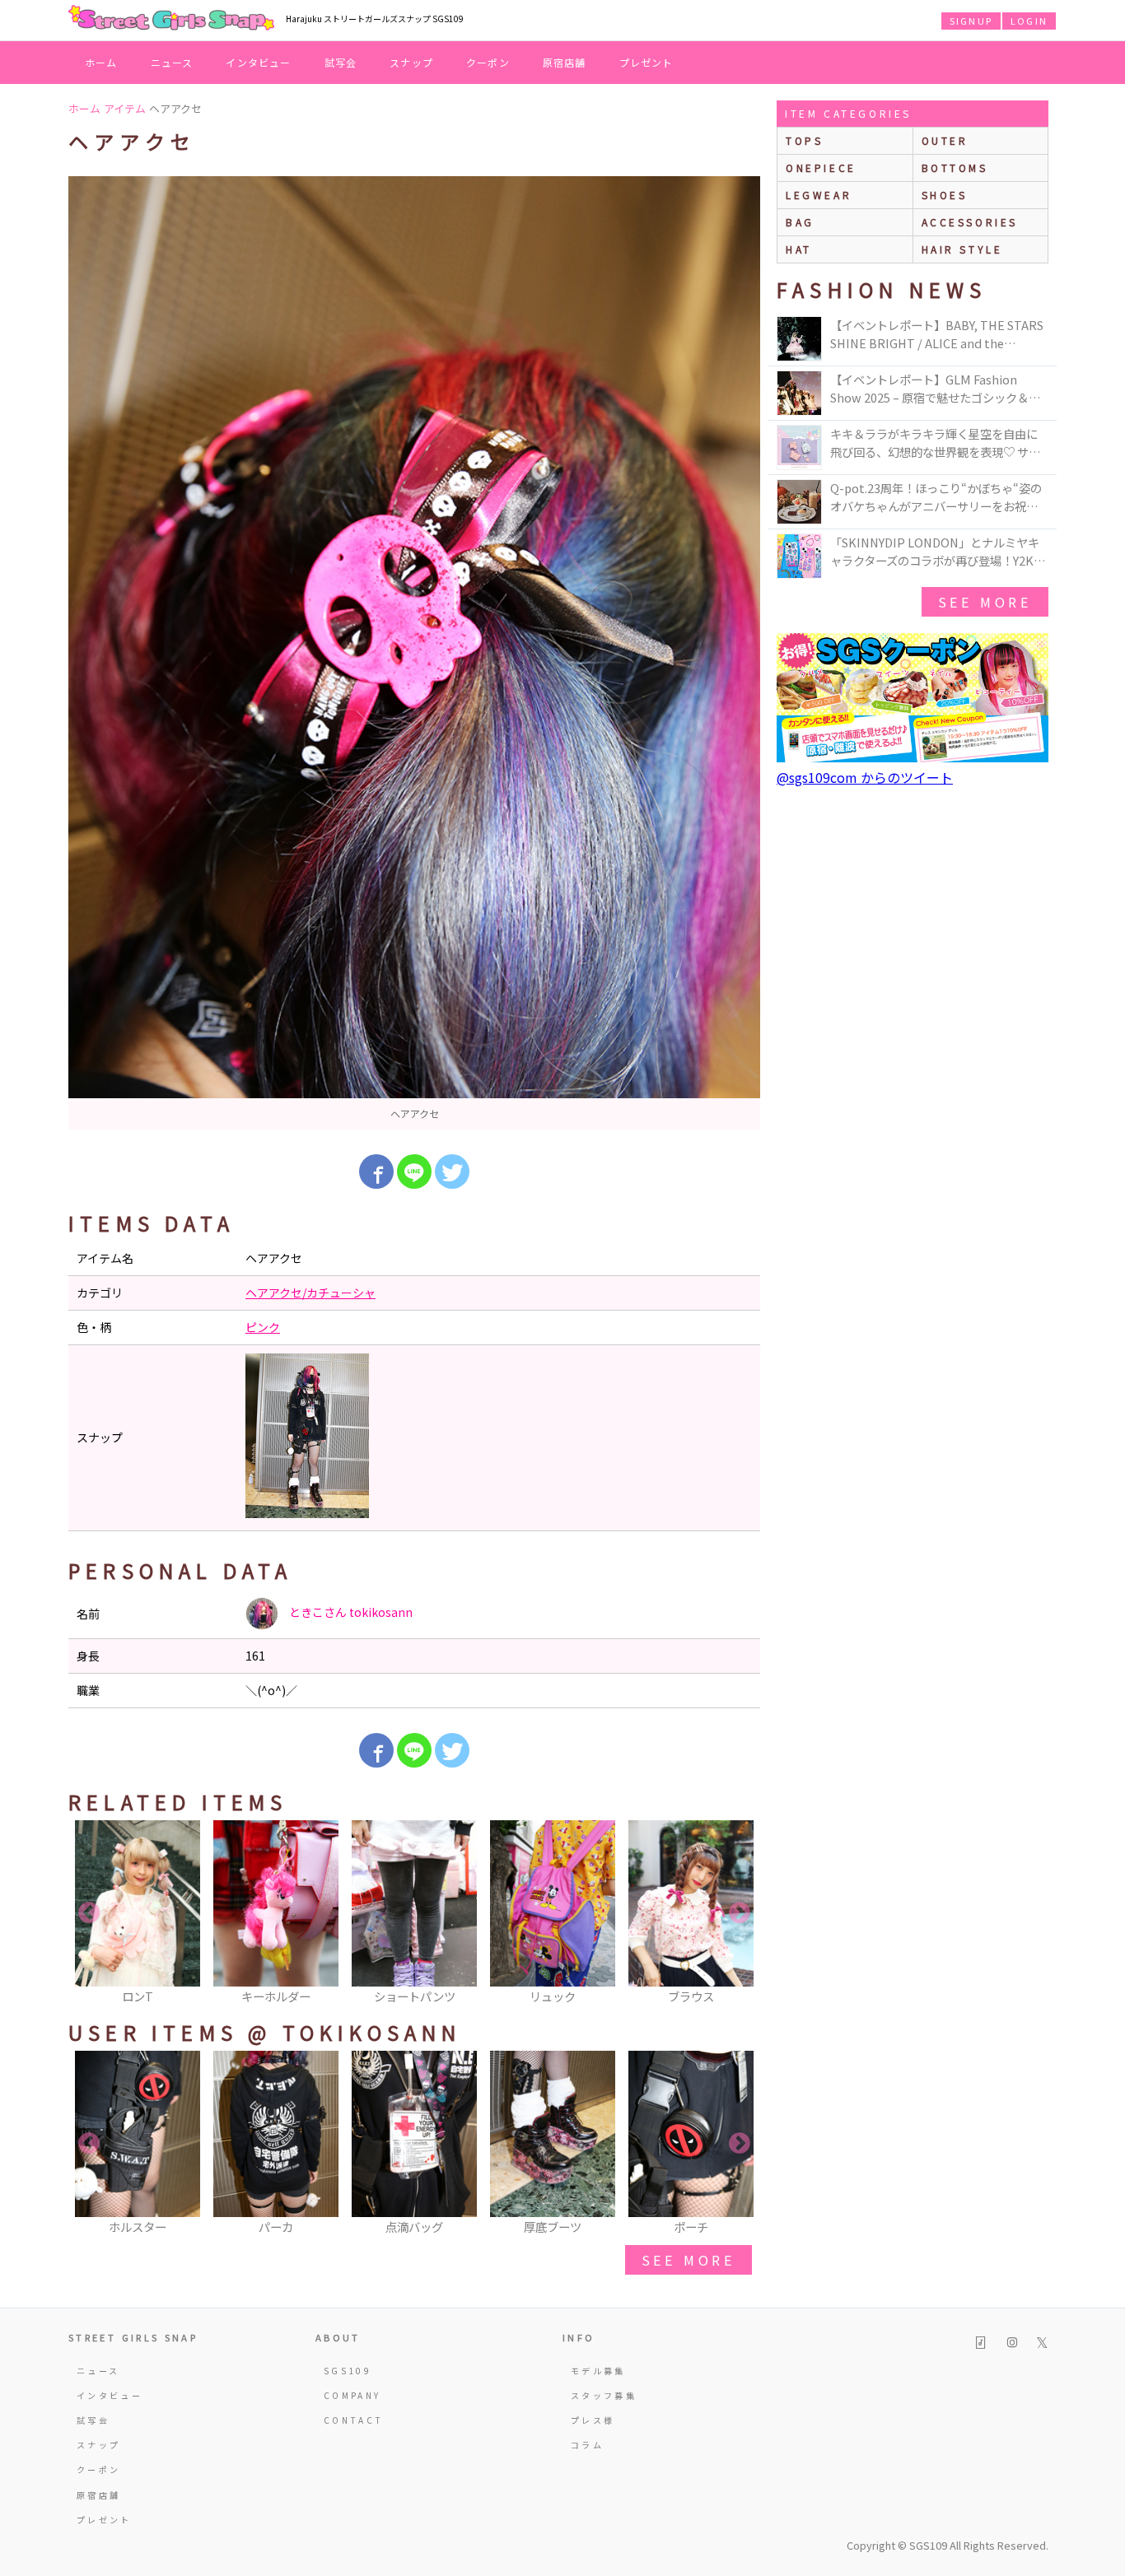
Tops (804, 140)
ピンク (263, 1327)
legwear (819, 195)
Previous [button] (89, 1913)
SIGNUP (971, 21)
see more (689, 2260)
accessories (970, 222)
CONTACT (354, 2420)
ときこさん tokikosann (350, 1612)
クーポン (488, 62)
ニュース (172, 62)
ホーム (101, 62)
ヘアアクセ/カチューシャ (310, 1293)
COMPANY (352, 2395)
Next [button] (740, 1913)
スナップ (411, 62)
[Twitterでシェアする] (452, 1172)
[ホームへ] (171, 19)
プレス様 (593, 2420)
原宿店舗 (565, 62)
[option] (414, 653)
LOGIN (1029, 21)
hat (799, 249)
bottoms (955, 168)
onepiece (821, 168)
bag (800, 222)
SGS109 (348, 2371)
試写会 (341, 62)
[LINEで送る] (414, 1172)
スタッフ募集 (604, 2395)
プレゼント (647, 62)
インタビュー (258, 62)
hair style (962, 249)
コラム (587, 2445)
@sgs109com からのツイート (865, 777)
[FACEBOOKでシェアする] (376, 1172)
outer (945, 140)
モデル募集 (598, 2371)
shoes (945, 195)
